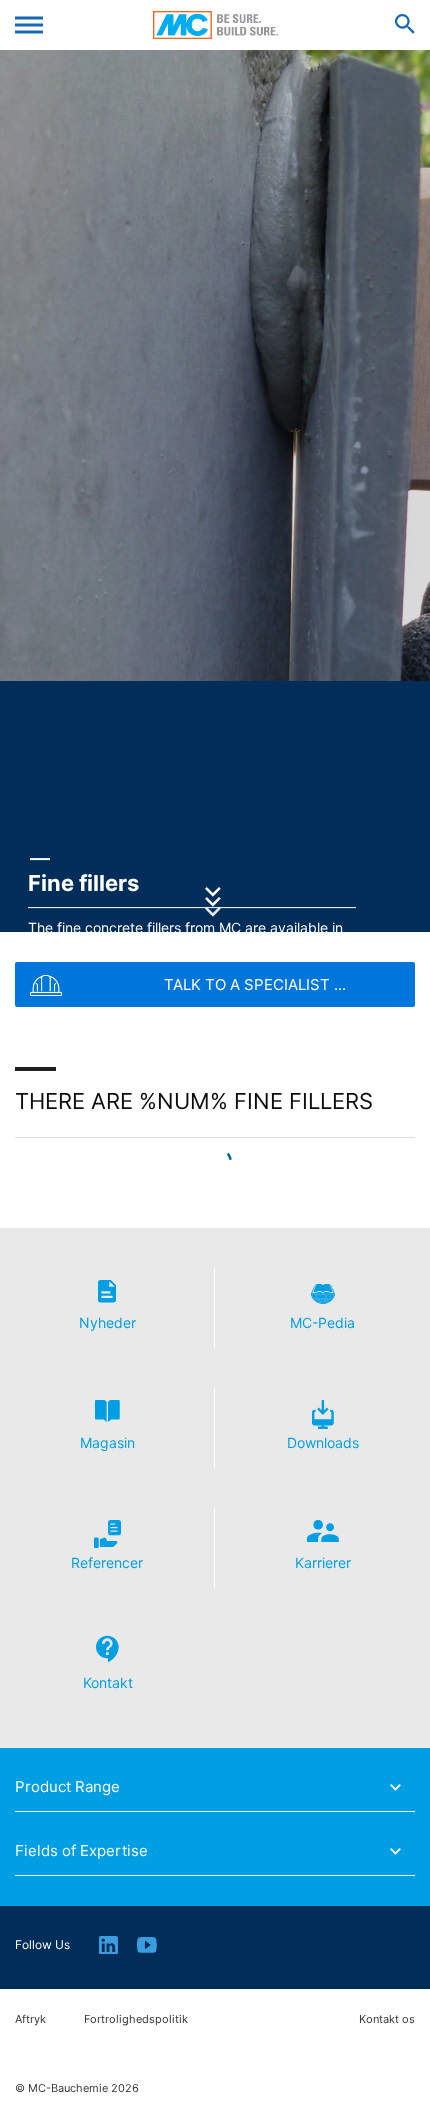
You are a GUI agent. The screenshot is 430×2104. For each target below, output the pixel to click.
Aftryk (30, 2019)
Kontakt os (387, 2019)
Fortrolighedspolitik (136, 2019)
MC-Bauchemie (215, 25)
